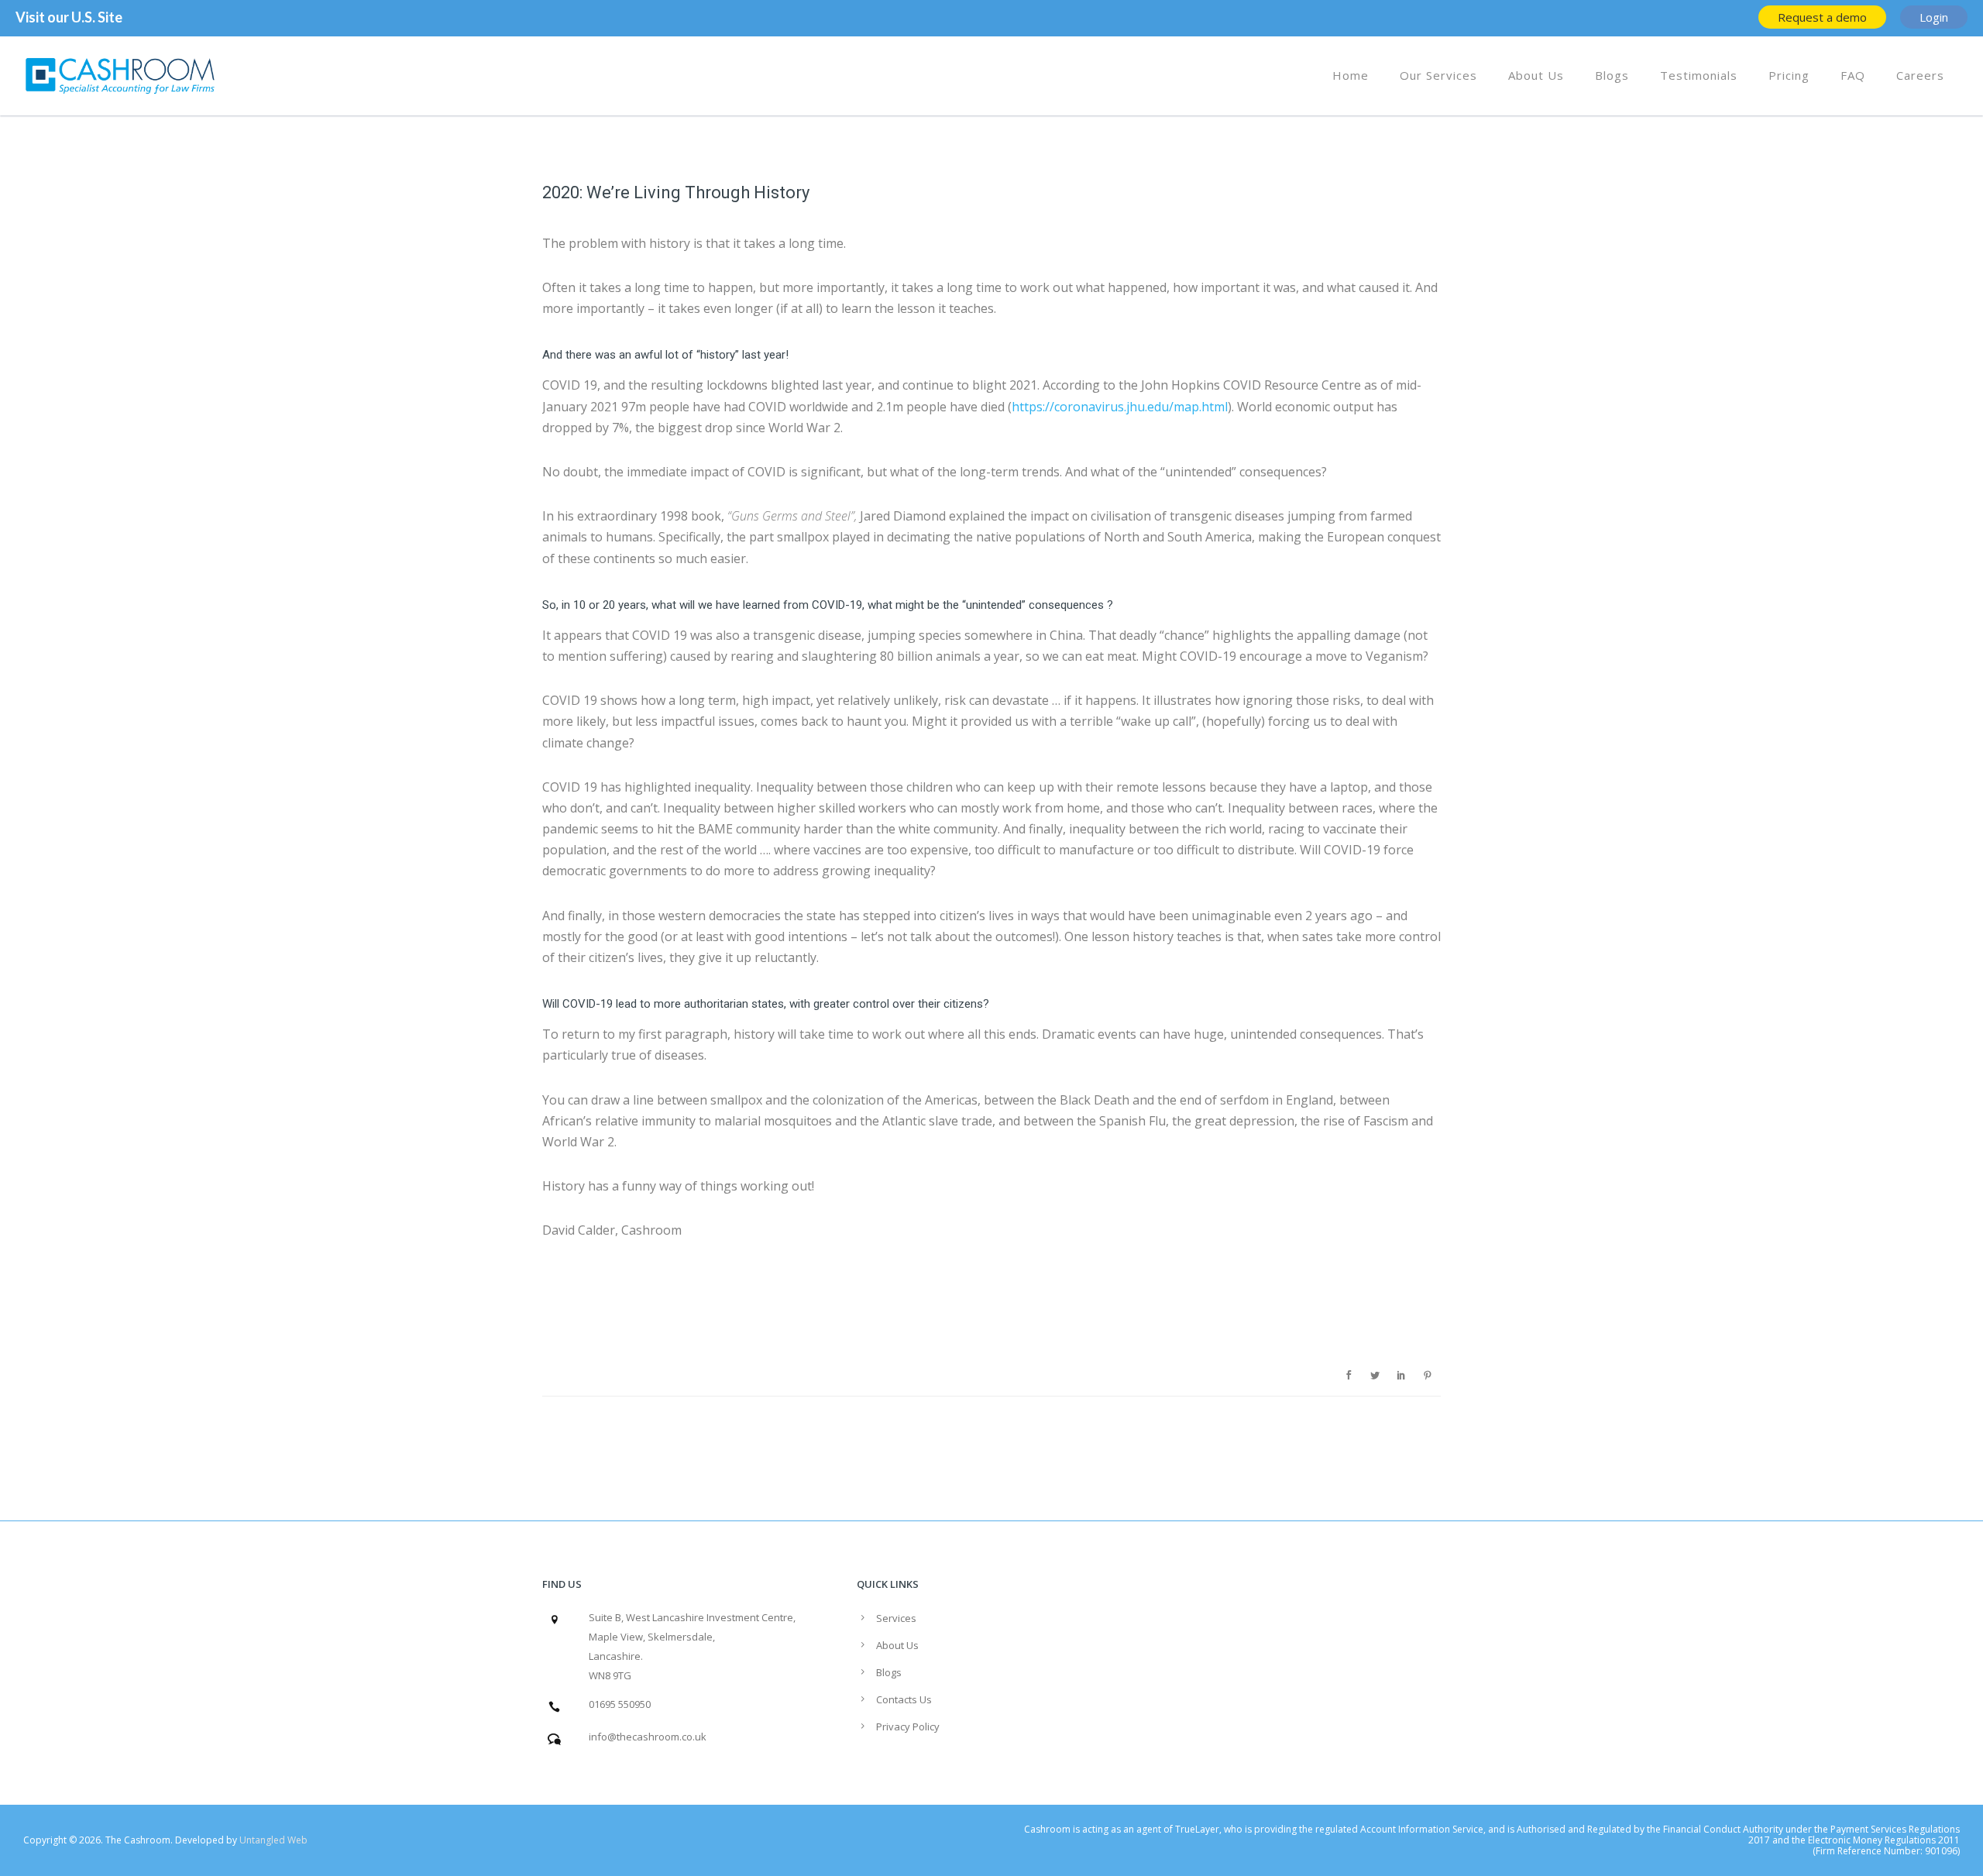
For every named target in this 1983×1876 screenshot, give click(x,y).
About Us (1536, 75)
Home (1351, 75)
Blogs (1612, 75)
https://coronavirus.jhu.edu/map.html (1120, 407)
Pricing (1789, 75)
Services (896, 1618)
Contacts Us (904, 1699)
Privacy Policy (908, 1727)
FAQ (1853, 75)
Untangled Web (273, 1840)
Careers (1920, 75)
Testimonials (1699, 75)
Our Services (1438, 75)
